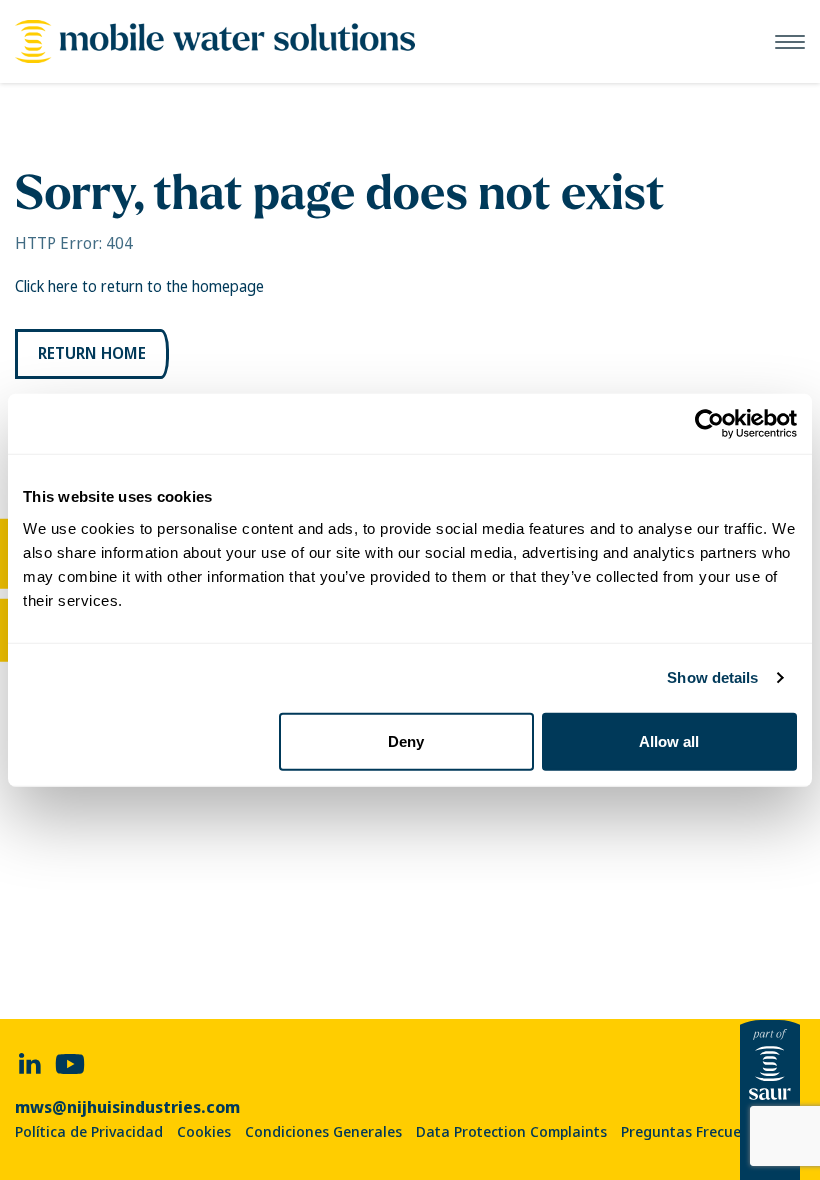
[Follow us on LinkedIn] (30, 1062)
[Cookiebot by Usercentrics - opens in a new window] (709, 424)
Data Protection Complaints (511, 1132)
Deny (406, 740)
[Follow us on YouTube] (70, 1062)
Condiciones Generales (323, 1132)
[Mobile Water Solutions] (215, 41)
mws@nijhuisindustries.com (127, 1107)
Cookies (204, 1132)
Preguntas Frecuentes (696, 1132)
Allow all (669, 740)
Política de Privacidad (89, 1132)
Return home (92, 353)
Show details (712, 677)
